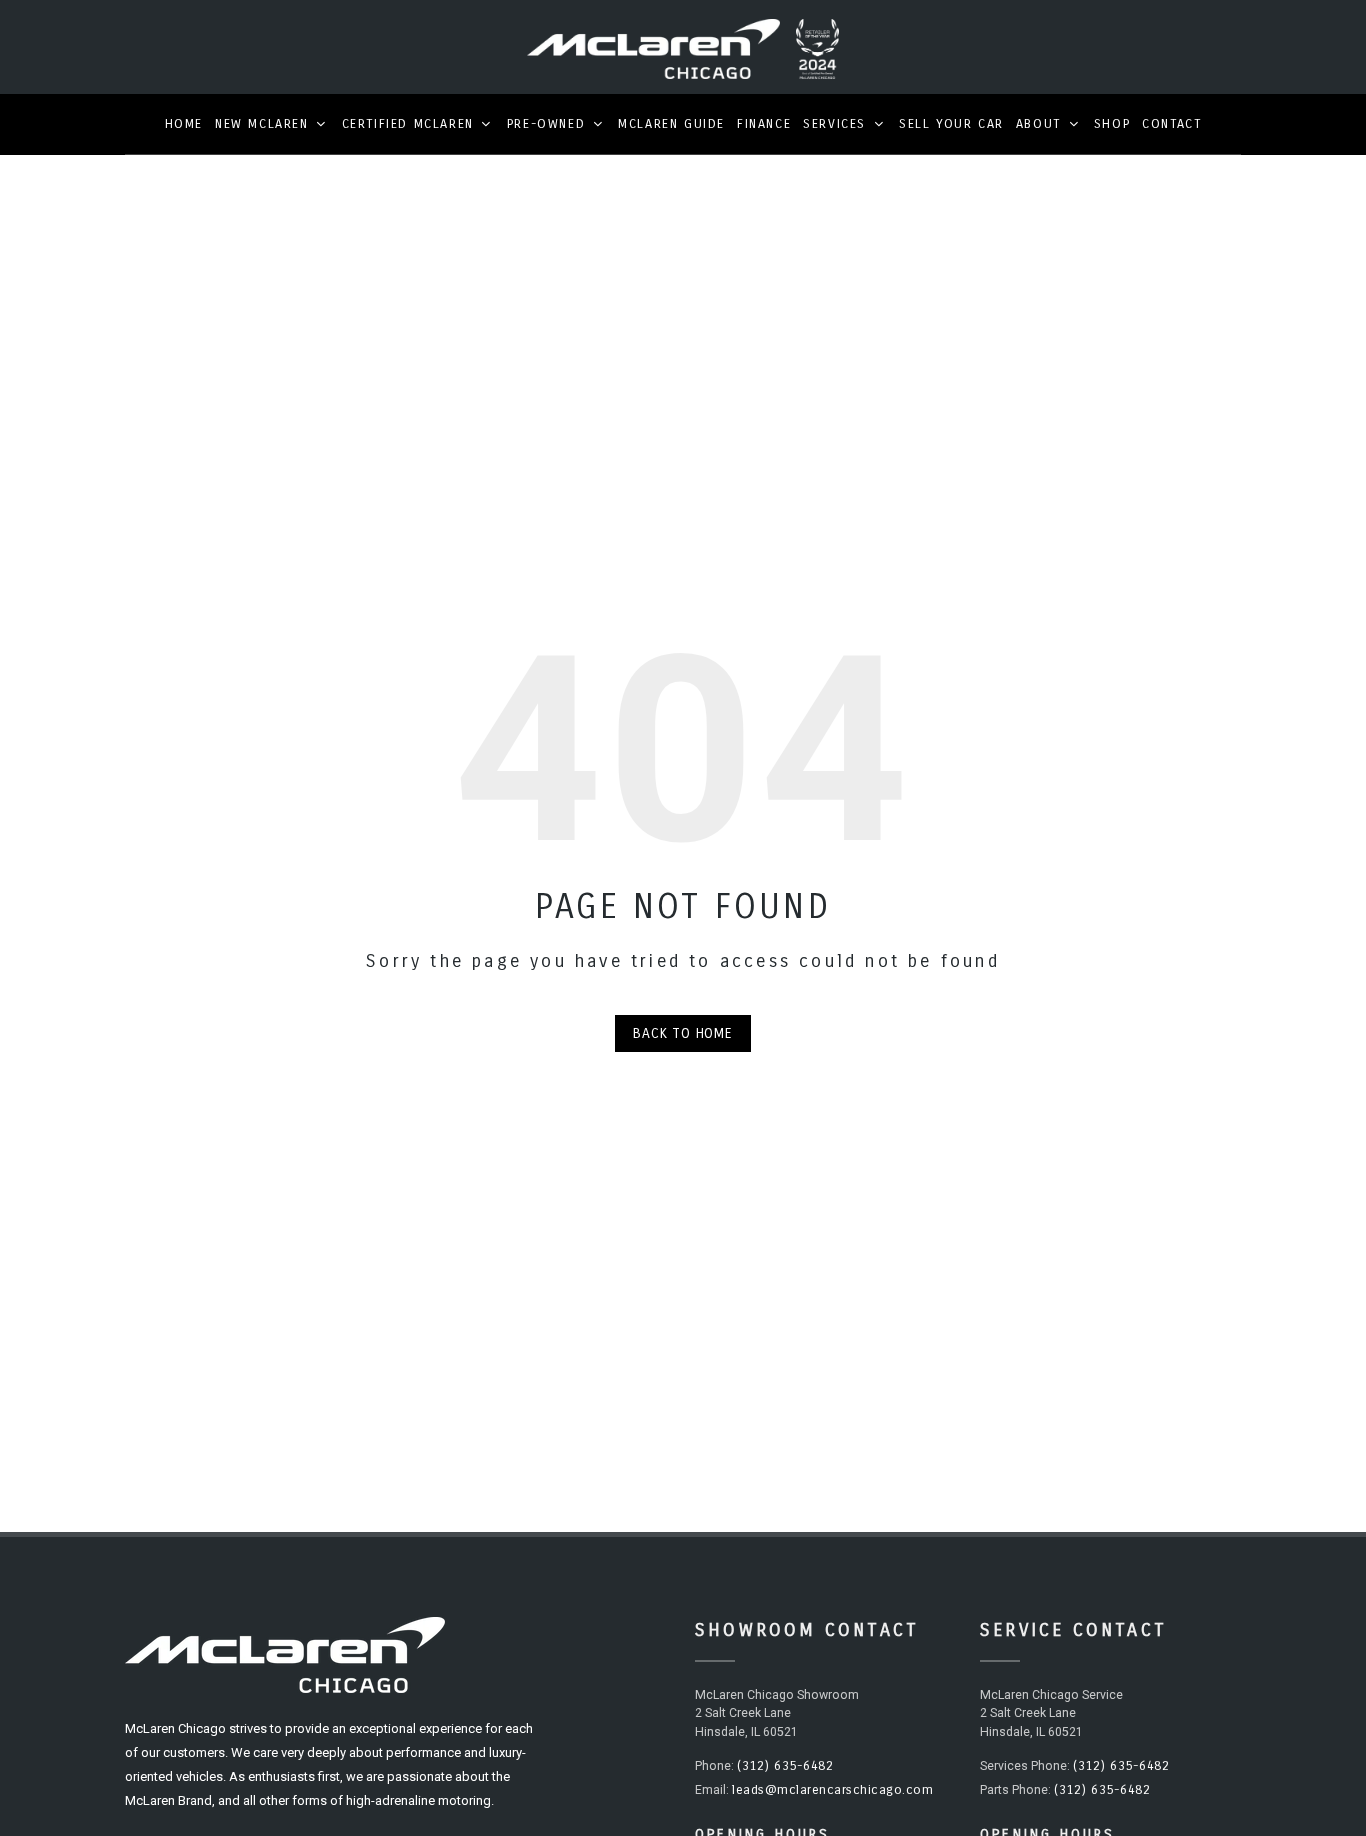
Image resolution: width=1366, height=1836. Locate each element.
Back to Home (683, 1033)
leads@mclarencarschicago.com (832, 1790)
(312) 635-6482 (785, 1766)
